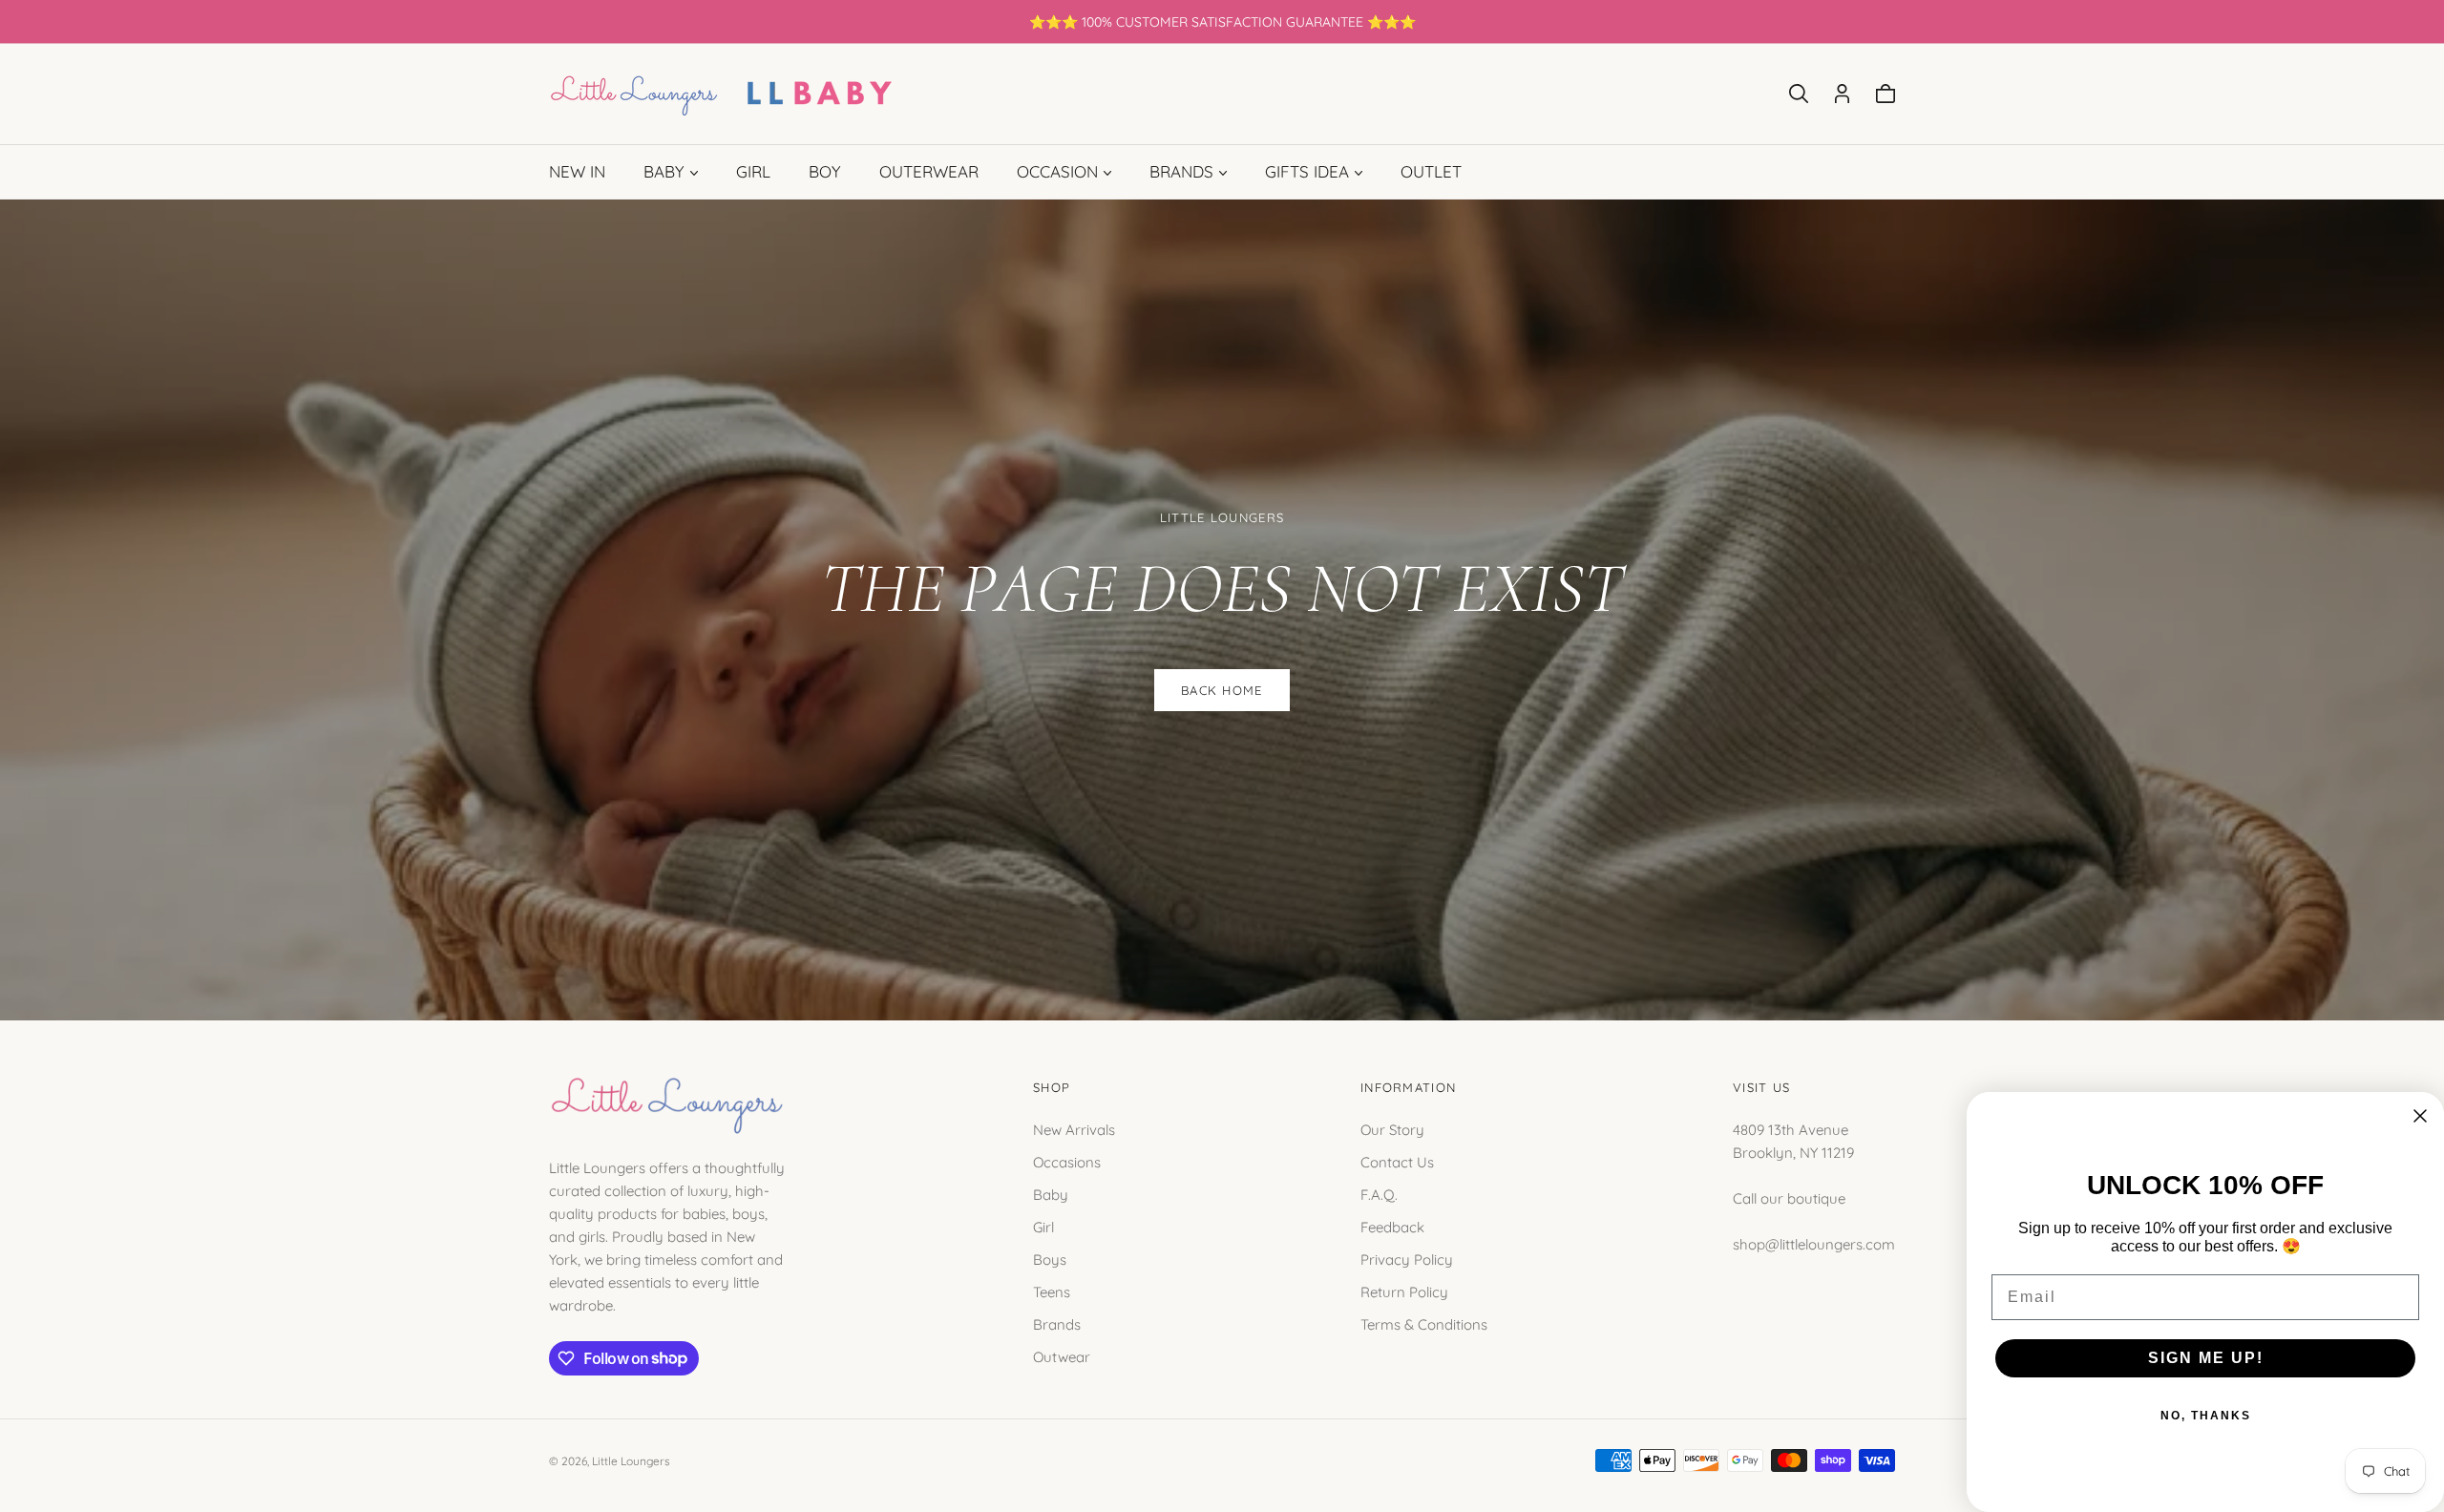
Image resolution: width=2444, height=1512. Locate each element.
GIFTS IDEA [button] (1307, 171)
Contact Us (1397, 1161)
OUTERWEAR (929, 171)
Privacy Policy (1407, 1259)
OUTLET (1431, 171)
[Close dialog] (2420, 1116)
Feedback (1392, 1226)
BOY (825, 171)
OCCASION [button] (1057, 171)
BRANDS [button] (1181, 171)
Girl (1043, 1226)
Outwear (1062, 1356)
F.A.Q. (1379, 1194)
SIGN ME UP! (2206, 1358)
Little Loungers (631, 1461)
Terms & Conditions (1424, 1323)
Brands (1057, 1323)
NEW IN (577, 171)
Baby (1051, 1194)
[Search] (1799, 94)
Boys (1050, 1259)
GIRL (753, 171)
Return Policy (1404, 1291)
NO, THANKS (2206, 1416)
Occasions (1067, 1161)
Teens (1052, 1291)
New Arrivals (1074, 1129)
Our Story (1392, 1129)
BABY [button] (664, 171)
